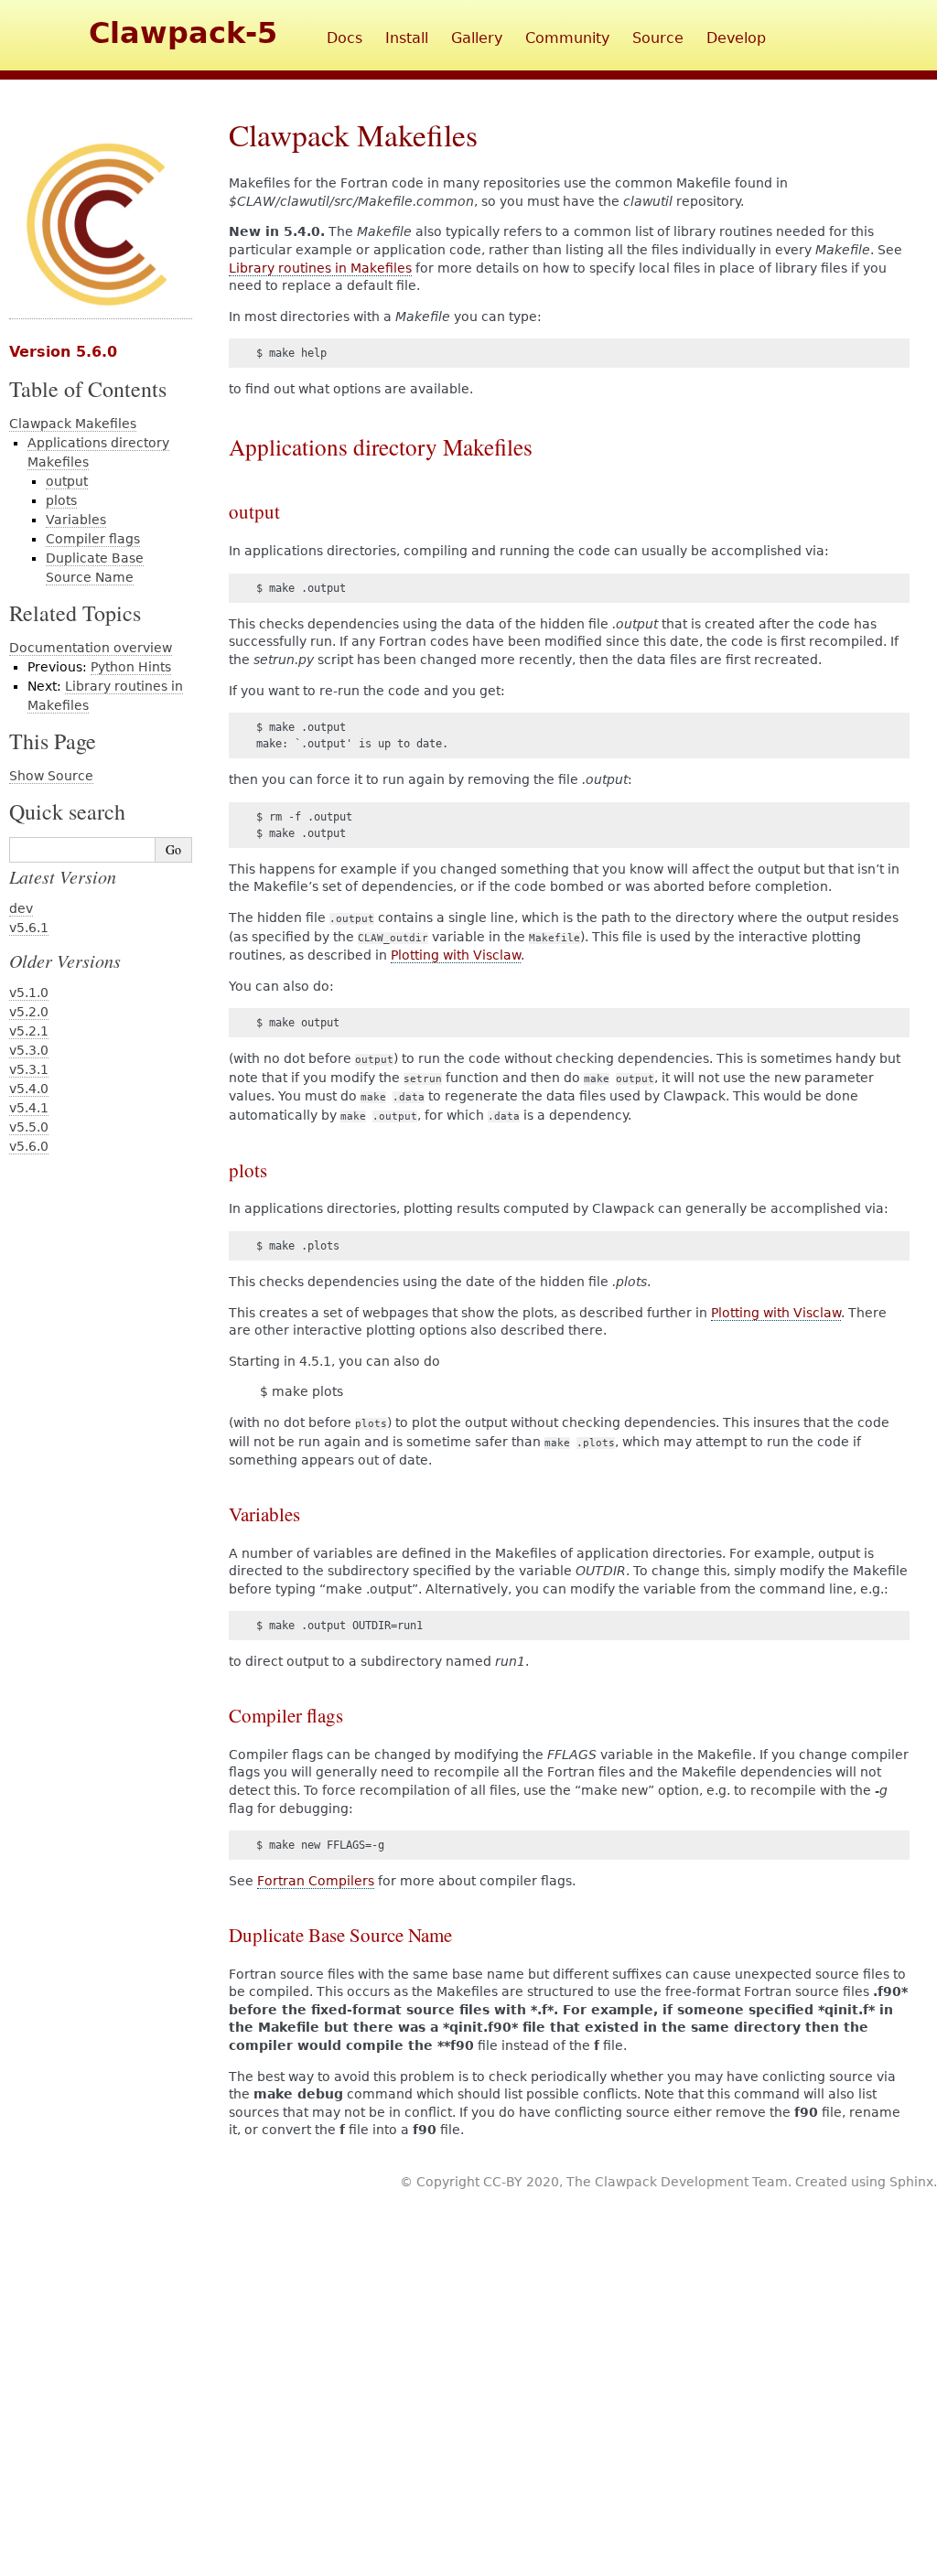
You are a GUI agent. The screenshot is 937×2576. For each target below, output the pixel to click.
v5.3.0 (29, 1050)
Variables (76, 520)
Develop (736, 38)
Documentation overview (91, 648)
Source (658, 38)
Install (407, 38)
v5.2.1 (29, 1031)
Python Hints (131, 667)
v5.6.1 (29, 928)
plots (61, 500)
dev (21, 908)
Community (567, 38)
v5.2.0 (29, 1012)
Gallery (477, 38)
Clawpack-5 (183, 33)
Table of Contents (88, 389)
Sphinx (911, 2182)
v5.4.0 (29, 1089)
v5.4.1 (29, 1108)
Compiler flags (93, 539)
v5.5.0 (29, 1127)
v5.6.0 (29, 1146)
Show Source (51, 776)
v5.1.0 (29, 993)
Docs (345, 38)
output (67, 481)
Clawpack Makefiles (73, 424)
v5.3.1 (29, 1069)
